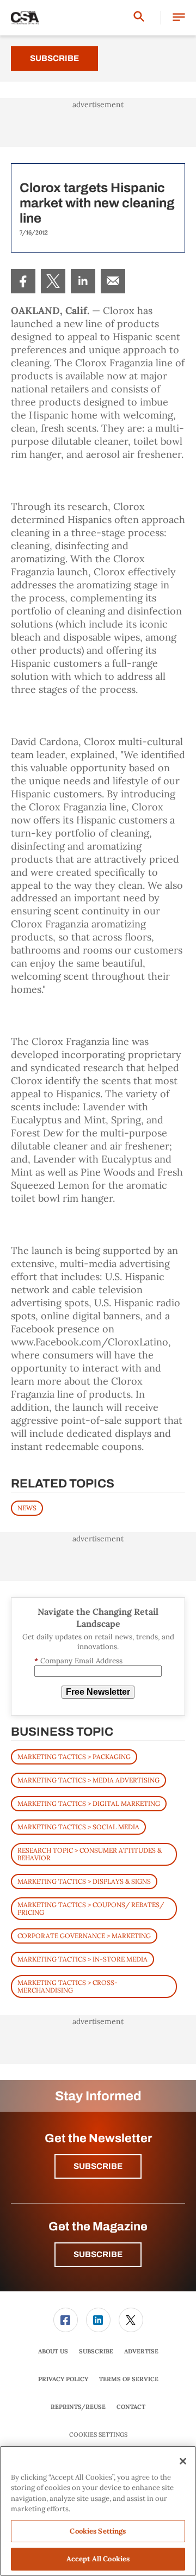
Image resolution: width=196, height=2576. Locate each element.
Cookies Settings (98, 2435)
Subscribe (54, 58)
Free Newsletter (98, 1692)
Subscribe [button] (98, 2166)
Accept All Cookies (98, 2559)
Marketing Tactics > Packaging (74, 1757)
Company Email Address (78, 1661)
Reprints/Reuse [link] (78, 2407)
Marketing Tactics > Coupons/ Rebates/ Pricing (91, 1908)
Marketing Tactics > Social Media (78, 1827)
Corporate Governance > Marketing (84, 1936)
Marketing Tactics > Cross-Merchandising (68, 1986)
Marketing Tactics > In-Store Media (82, 1959)
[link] (23, 281)
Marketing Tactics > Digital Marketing (89, 1803)
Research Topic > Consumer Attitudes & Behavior (90, 1854)
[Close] (183, 2461)
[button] (179, 18)
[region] (98, 2511)
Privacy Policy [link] (63, 2379)
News (27, 1508)
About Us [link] (53, 2351)
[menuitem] (23, 281)
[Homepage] (25, 18)
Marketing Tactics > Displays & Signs (84, 1881)
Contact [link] (131, 2407)
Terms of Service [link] (129, 2379)
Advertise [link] (141, 2351)
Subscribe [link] (96, 2351)
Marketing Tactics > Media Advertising (88, 1780)
